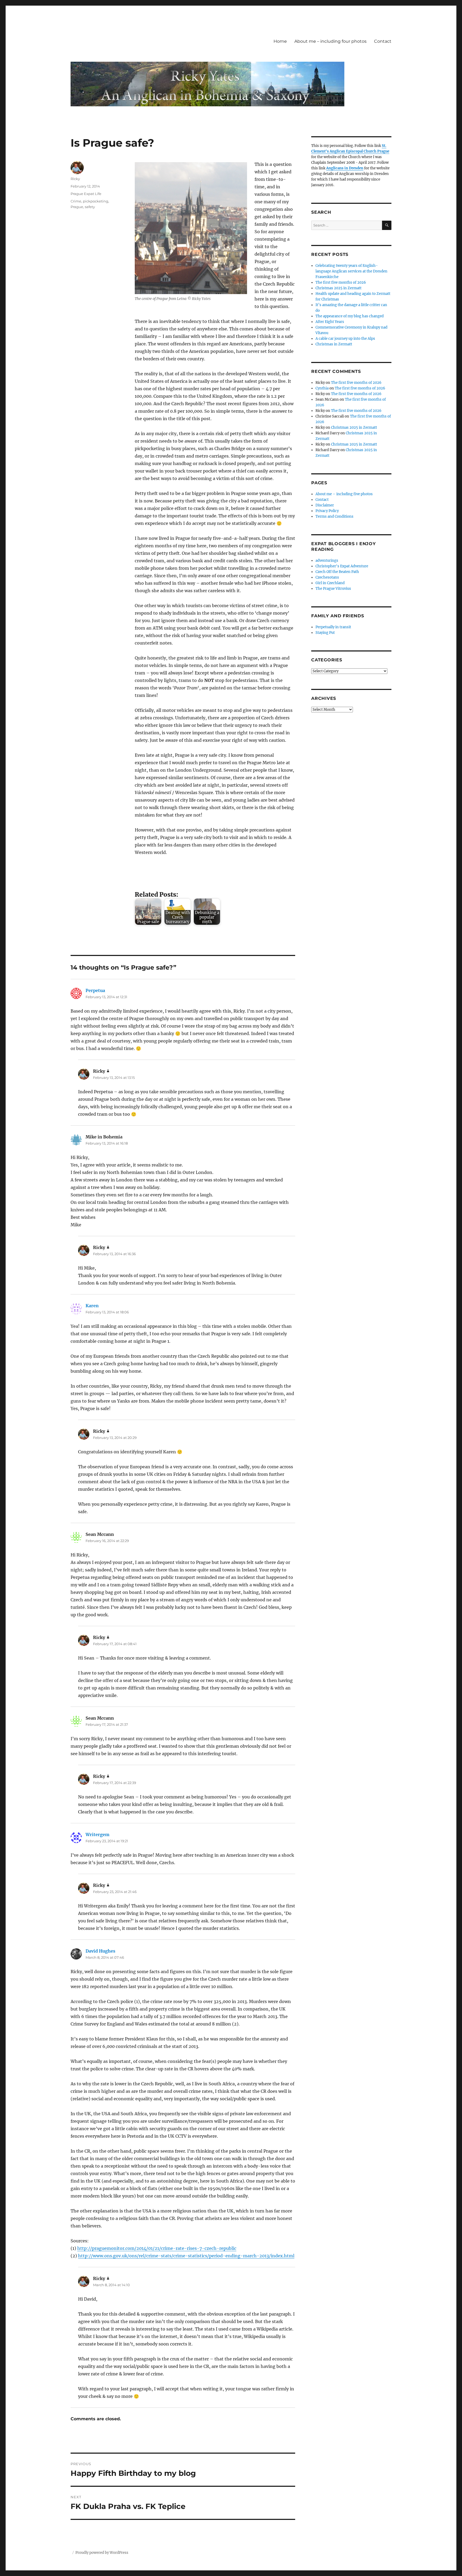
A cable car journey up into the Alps (345, 339)
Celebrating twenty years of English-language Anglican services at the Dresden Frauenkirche (351, 271)
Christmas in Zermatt (334, 344)
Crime (76, 201)
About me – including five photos (344, 494)
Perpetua (95, 990)
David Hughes (100, 1951)
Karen (92, 1306)
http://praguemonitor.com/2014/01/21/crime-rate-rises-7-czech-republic (157, 2248)
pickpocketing (96, 201)
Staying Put (325, 633)
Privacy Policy (327, 511)
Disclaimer (325, 505)
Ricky (75, 179)
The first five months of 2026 (341, 282)
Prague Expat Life (86, 194)
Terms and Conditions (334, 516)
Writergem (97, 1835)
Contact (383, 41)
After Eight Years (330, 322)
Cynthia (322, 388)
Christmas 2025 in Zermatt (338, 288)
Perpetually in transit (333, 627)
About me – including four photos (330, 41)
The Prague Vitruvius (333, 589)
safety (90, 207)
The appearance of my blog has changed (350, 316)
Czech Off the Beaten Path (337, 572)
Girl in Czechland (330, 583)
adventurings (327, 561)
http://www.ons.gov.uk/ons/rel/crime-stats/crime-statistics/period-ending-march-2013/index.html (186, 2256)
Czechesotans (327, 577)
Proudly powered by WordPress (102, 2553)
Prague (77, 207)
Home (280, 41)
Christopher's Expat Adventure (342, 566)
